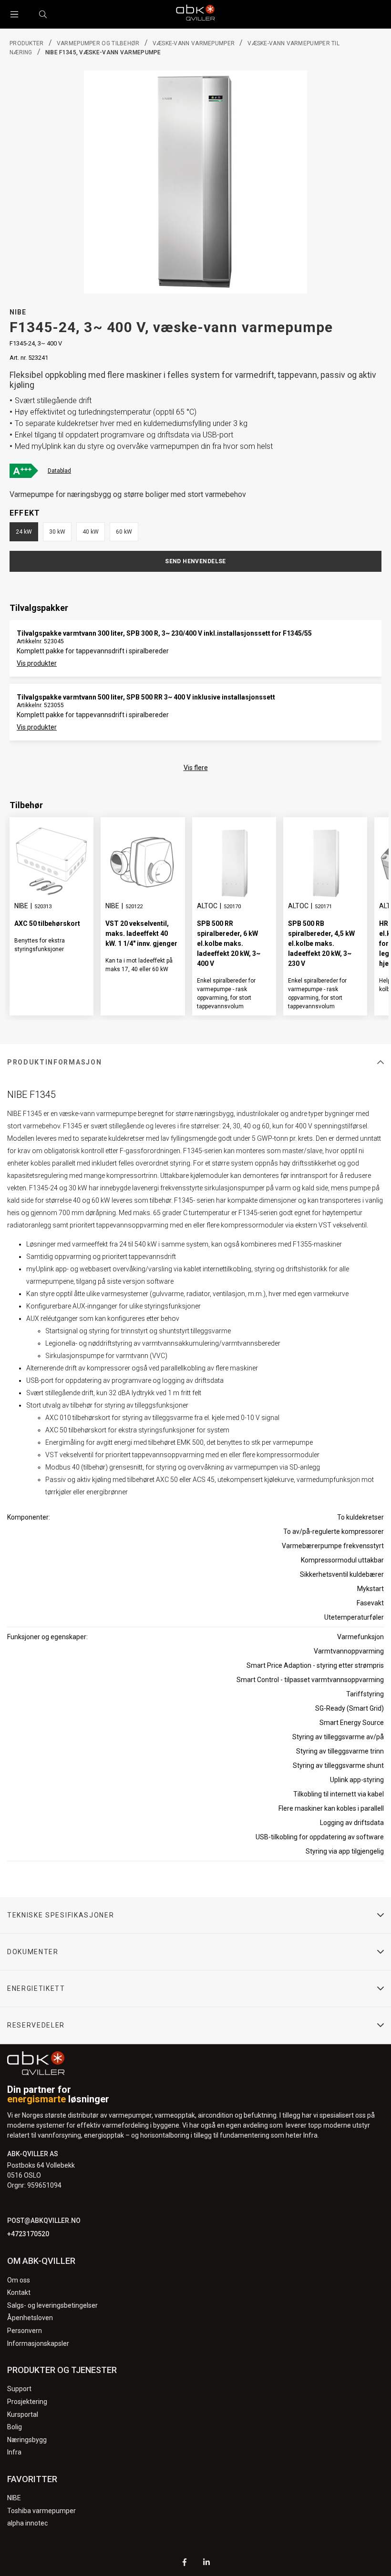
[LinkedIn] (206, 2563)
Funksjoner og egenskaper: (47, 1637)
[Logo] (195, 14)
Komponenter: (29, 1517)
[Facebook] (185, 2563)
